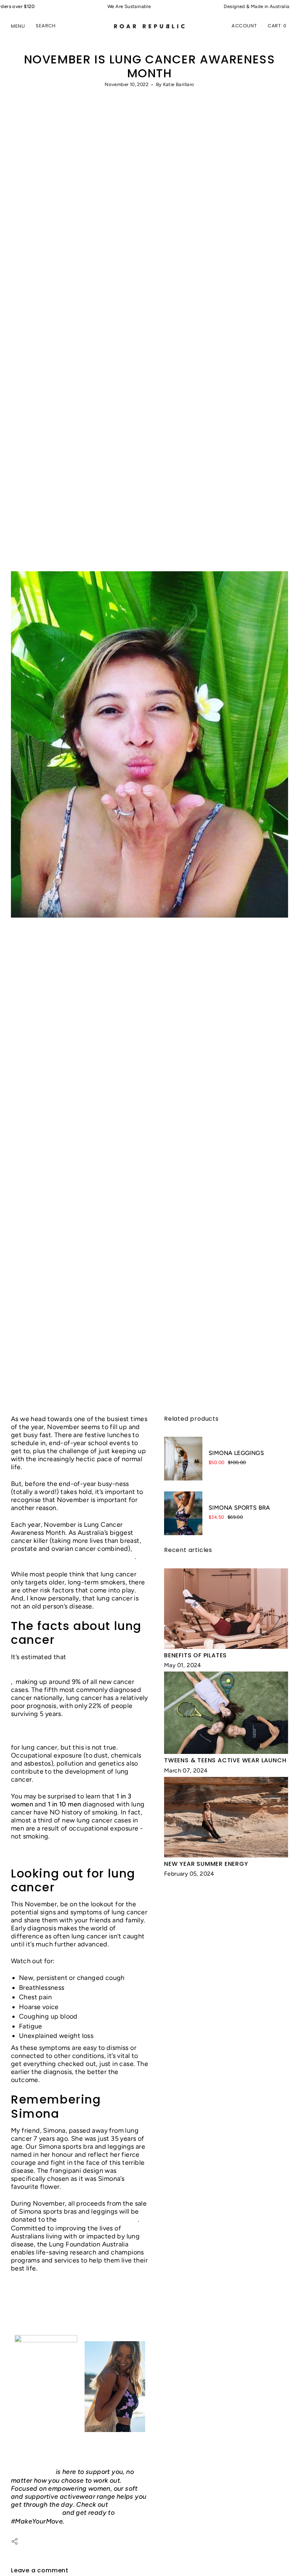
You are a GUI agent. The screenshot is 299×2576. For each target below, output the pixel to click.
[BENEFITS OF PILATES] (226, 1609)
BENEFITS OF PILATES (195, 1655)
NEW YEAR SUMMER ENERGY (206, 1864)
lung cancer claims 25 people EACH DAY (73, 1557)
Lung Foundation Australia (98, 2219)
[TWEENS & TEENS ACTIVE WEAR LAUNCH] (226, 1713)
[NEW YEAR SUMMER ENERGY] (226, 1817)
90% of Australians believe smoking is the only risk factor (74, 1735)
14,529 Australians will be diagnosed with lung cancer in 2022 (73, 1669)
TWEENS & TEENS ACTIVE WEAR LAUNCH (225, 1760)
